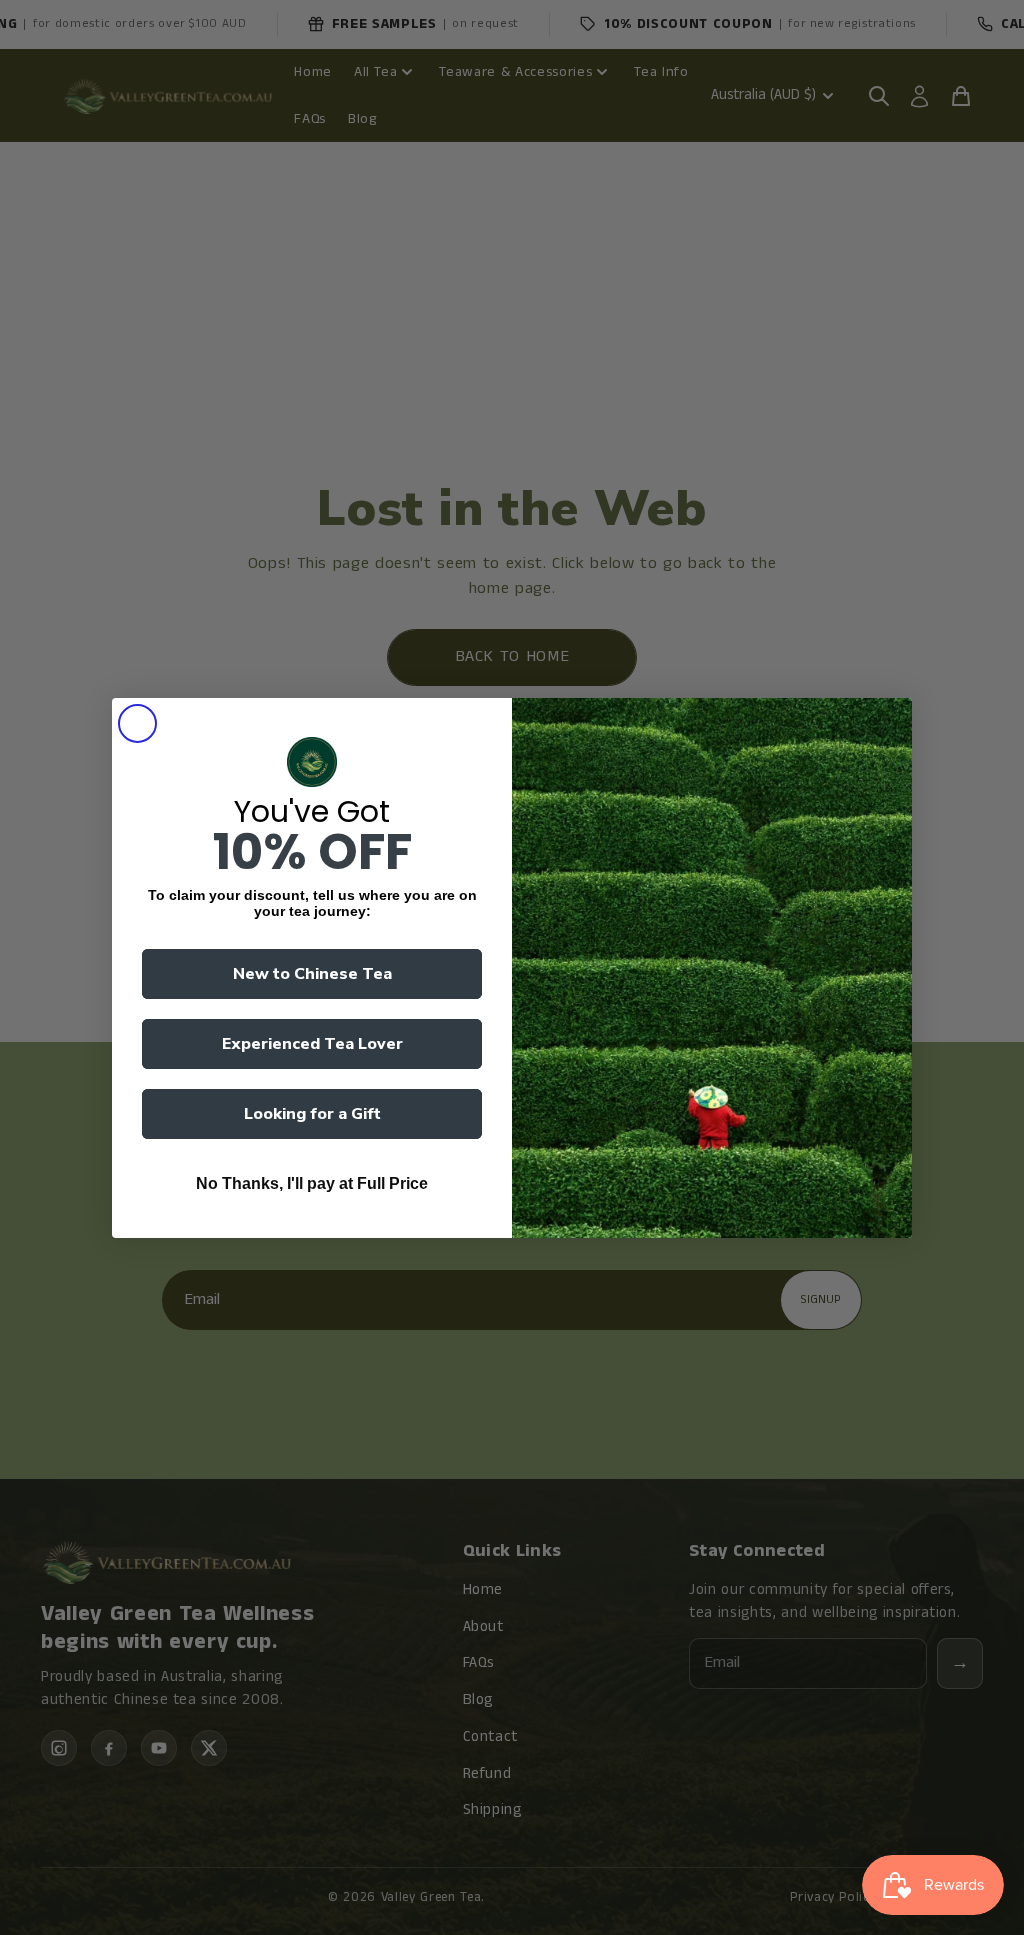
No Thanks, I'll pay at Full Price (312, 1183)
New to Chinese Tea (312, 974)
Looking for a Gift (312, 1114)
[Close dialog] (137, 723)
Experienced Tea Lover (312, 1044)
